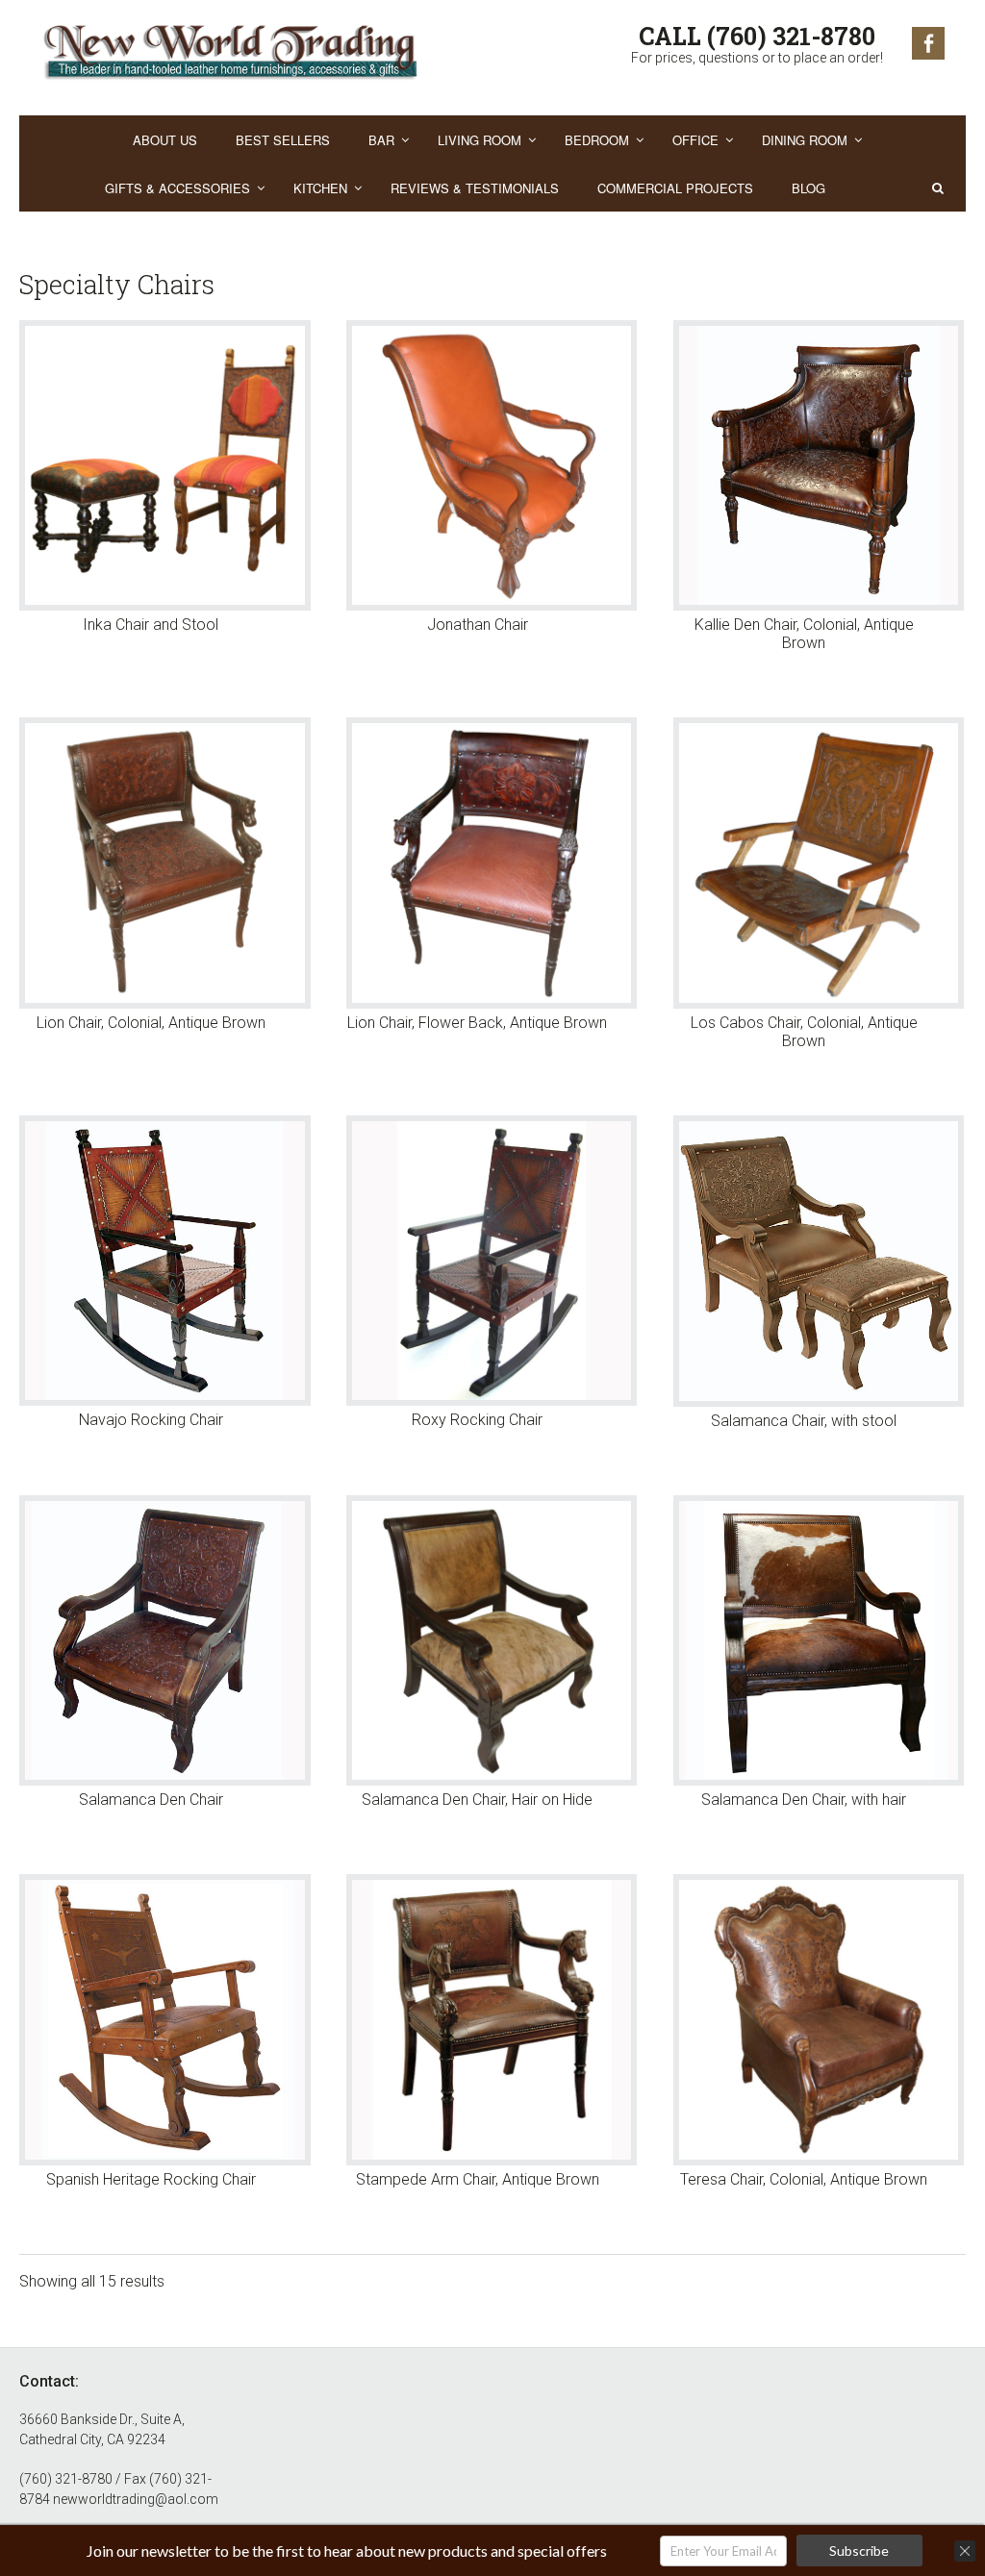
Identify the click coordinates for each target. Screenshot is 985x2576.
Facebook (928, 43)
